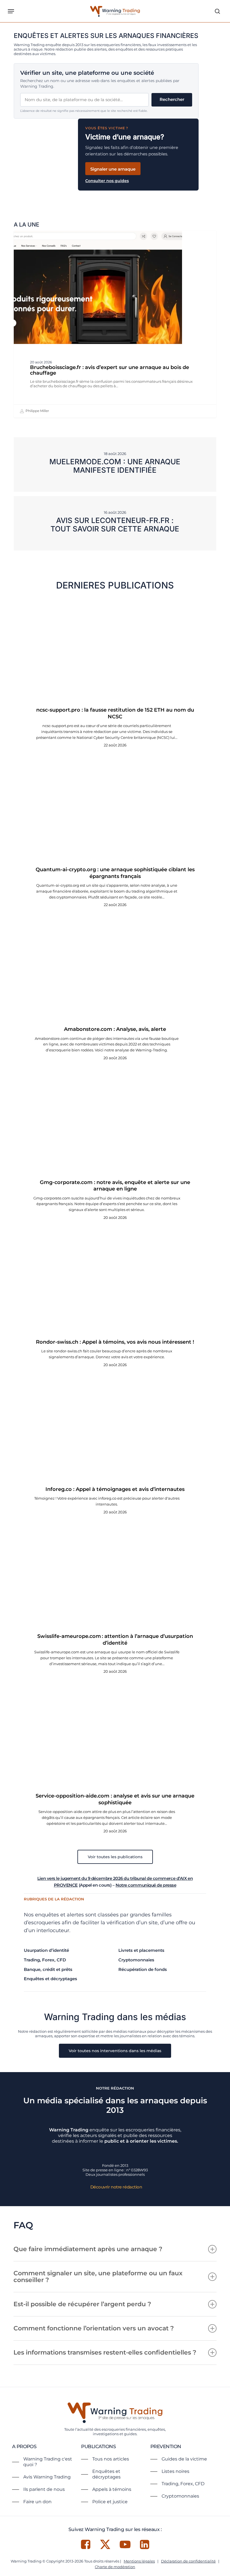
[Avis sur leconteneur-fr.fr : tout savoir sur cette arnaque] (115, 523)
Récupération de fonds (143, 1969)
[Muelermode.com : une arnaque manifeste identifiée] (115, 465)
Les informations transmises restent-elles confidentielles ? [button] (105, 2352)
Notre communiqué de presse (146, 1885)
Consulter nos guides (107, 181)
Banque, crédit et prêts (48, 1969)
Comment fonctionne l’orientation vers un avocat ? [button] (94, 2328)
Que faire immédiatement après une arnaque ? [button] (88, 2249)
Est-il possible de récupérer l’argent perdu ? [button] (82, 2304)
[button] (11, 11)
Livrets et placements (141, 1950)
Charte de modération (115, 2567)
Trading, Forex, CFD (45, 1960)
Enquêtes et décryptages (50, 1979)
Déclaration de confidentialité (188, 2561)
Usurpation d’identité (46, 1950)
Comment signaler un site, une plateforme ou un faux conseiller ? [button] (98, 2277)
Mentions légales (139, 2561)
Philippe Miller (37, 411)
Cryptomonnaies (136, 1960)
